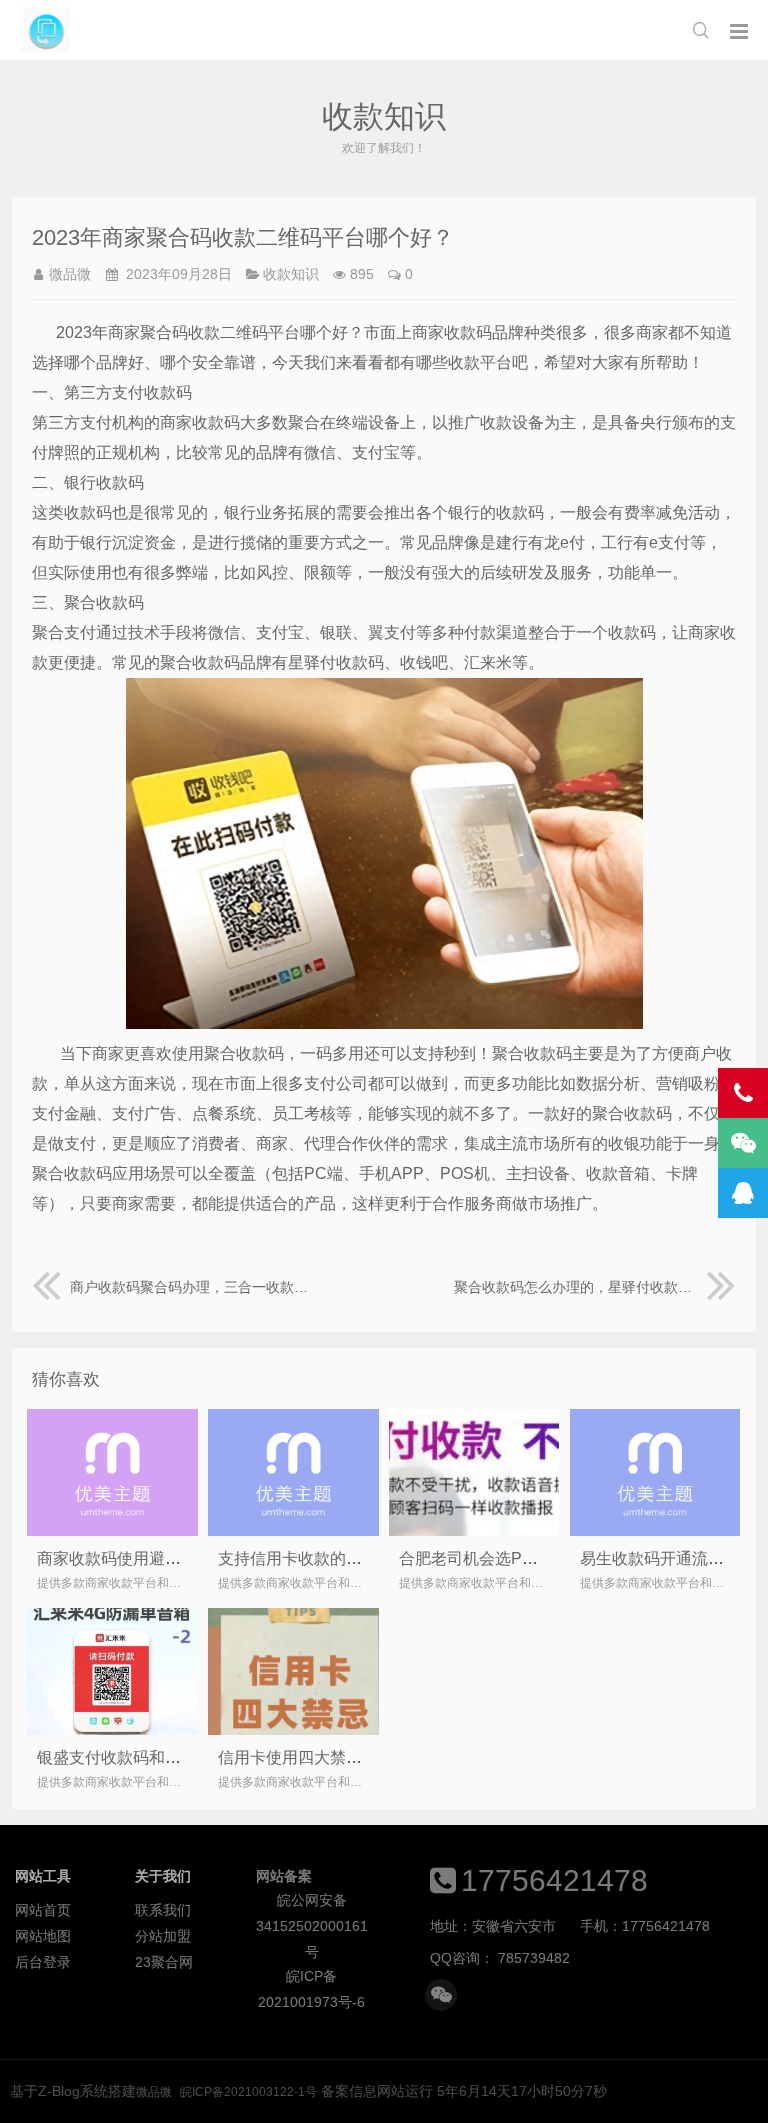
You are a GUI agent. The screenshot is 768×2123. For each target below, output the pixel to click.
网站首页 (43, 1910)
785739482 (534, 1958)
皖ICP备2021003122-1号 (248, 2092)
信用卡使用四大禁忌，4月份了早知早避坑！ (374, 1757)
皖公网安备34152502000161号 (312, 1902)
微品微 (44, 30)
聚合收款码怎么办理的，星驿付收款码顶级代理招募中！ (595, 1287)
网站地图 (43, 1936)
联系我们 (163, 1910)
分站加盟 (163, 1936)
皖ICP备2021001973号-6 (311, 1978)
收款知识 (291, 274)
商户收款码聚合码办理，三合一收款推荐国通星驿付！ (192, 1287)
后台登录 (43, 1962)
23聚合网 (164, 1962)
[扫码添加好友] (441, 1995)
